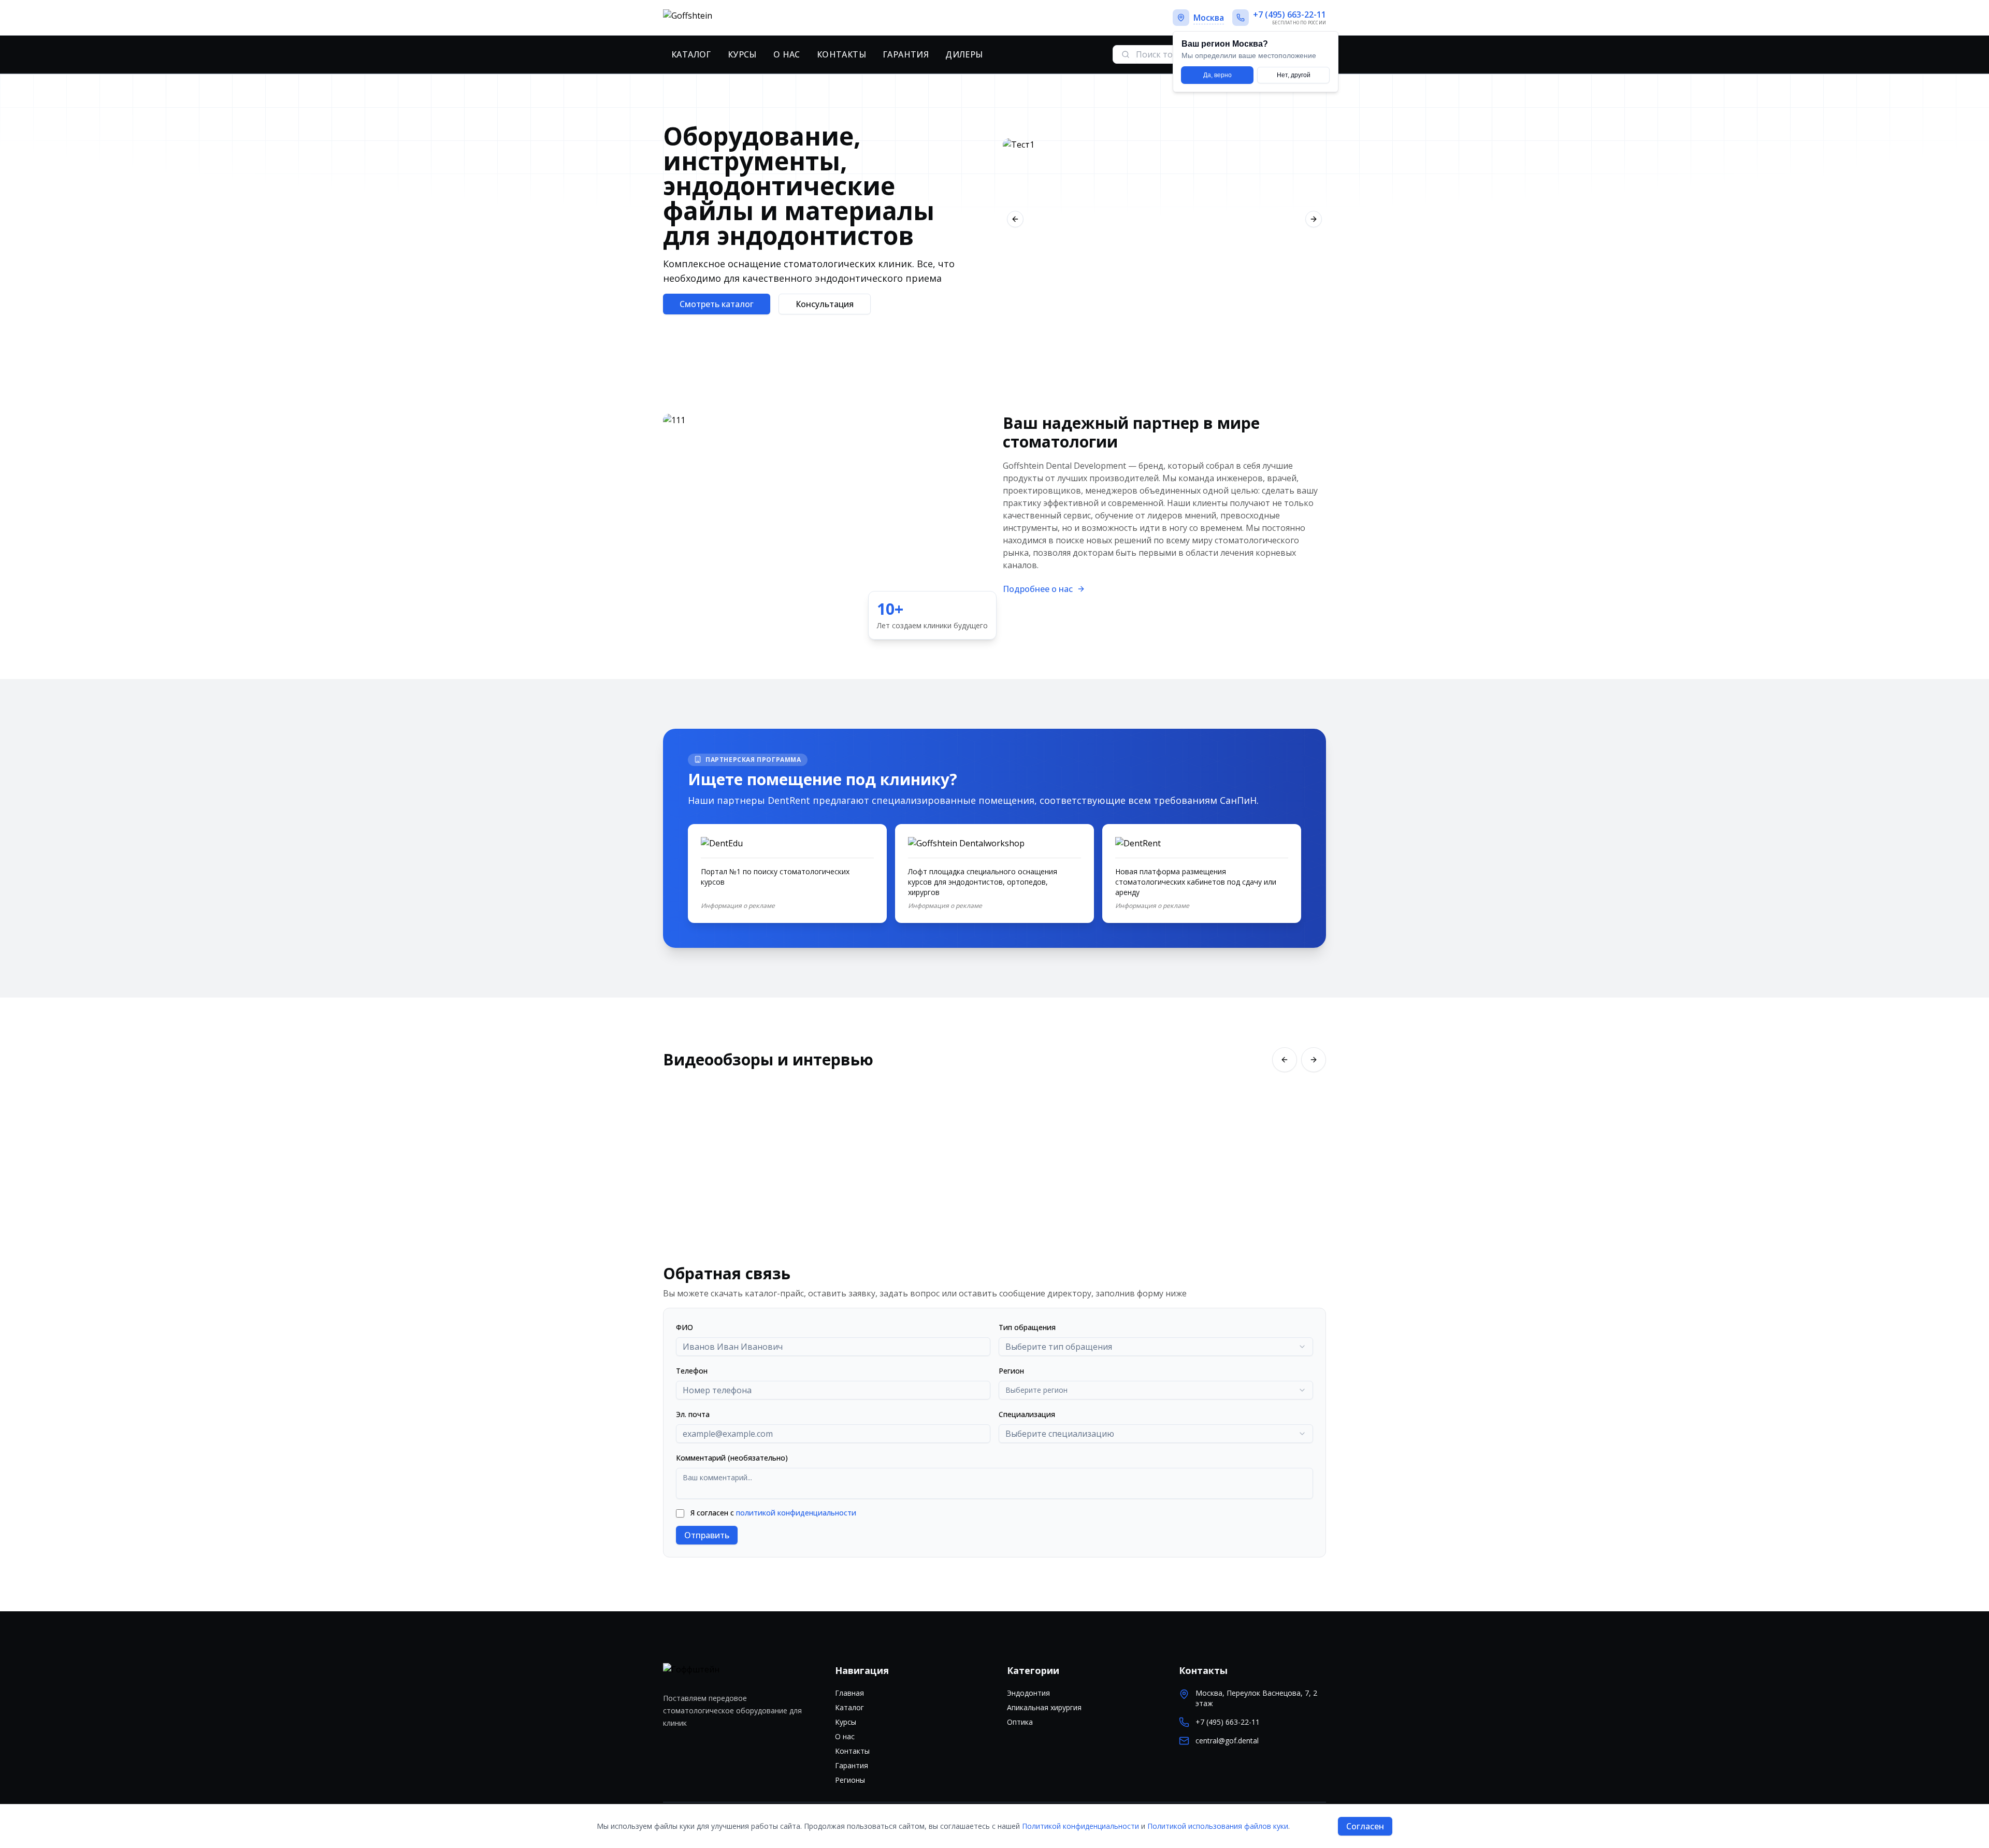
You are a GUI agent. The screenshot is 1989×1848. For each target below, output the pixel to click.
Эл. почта (693, 1414)
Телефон (692, 1371)
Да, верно (1217, 75)
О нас (787, 54)
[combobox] (1156, 1347)
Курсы (742, 54)
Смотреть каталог (717, 304)
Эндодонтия (1028, 1693)
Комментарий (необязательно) (732, 1458)
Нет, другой (1294, 75)
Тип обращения (1027, 1327)
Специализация (1027, 1414)
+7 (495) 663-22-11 (1228, 1722)
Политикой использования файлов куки (1218, 1826)
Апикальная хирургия (1044, 1707)
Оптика (1020, 1722)
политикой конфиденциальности (796, 1513)
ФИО (684, 1327)
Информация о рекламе (738, 906)
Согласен (1365, 1826)
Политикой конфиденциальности (1080, 1826)
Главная (849, 1693)
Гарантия (906, 54)
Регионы (850, 1780)
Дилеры (964, 54)
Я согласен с (773, 1513)
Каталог (691, 54)
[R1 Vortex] (1164, 219)
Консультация (825, 304)
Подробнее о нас (1038, 589)
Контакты (841, 54)
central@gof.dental (1227, 1741)
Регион (1011, 1371)
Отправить (707, 1535)
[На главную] (724, 18)
